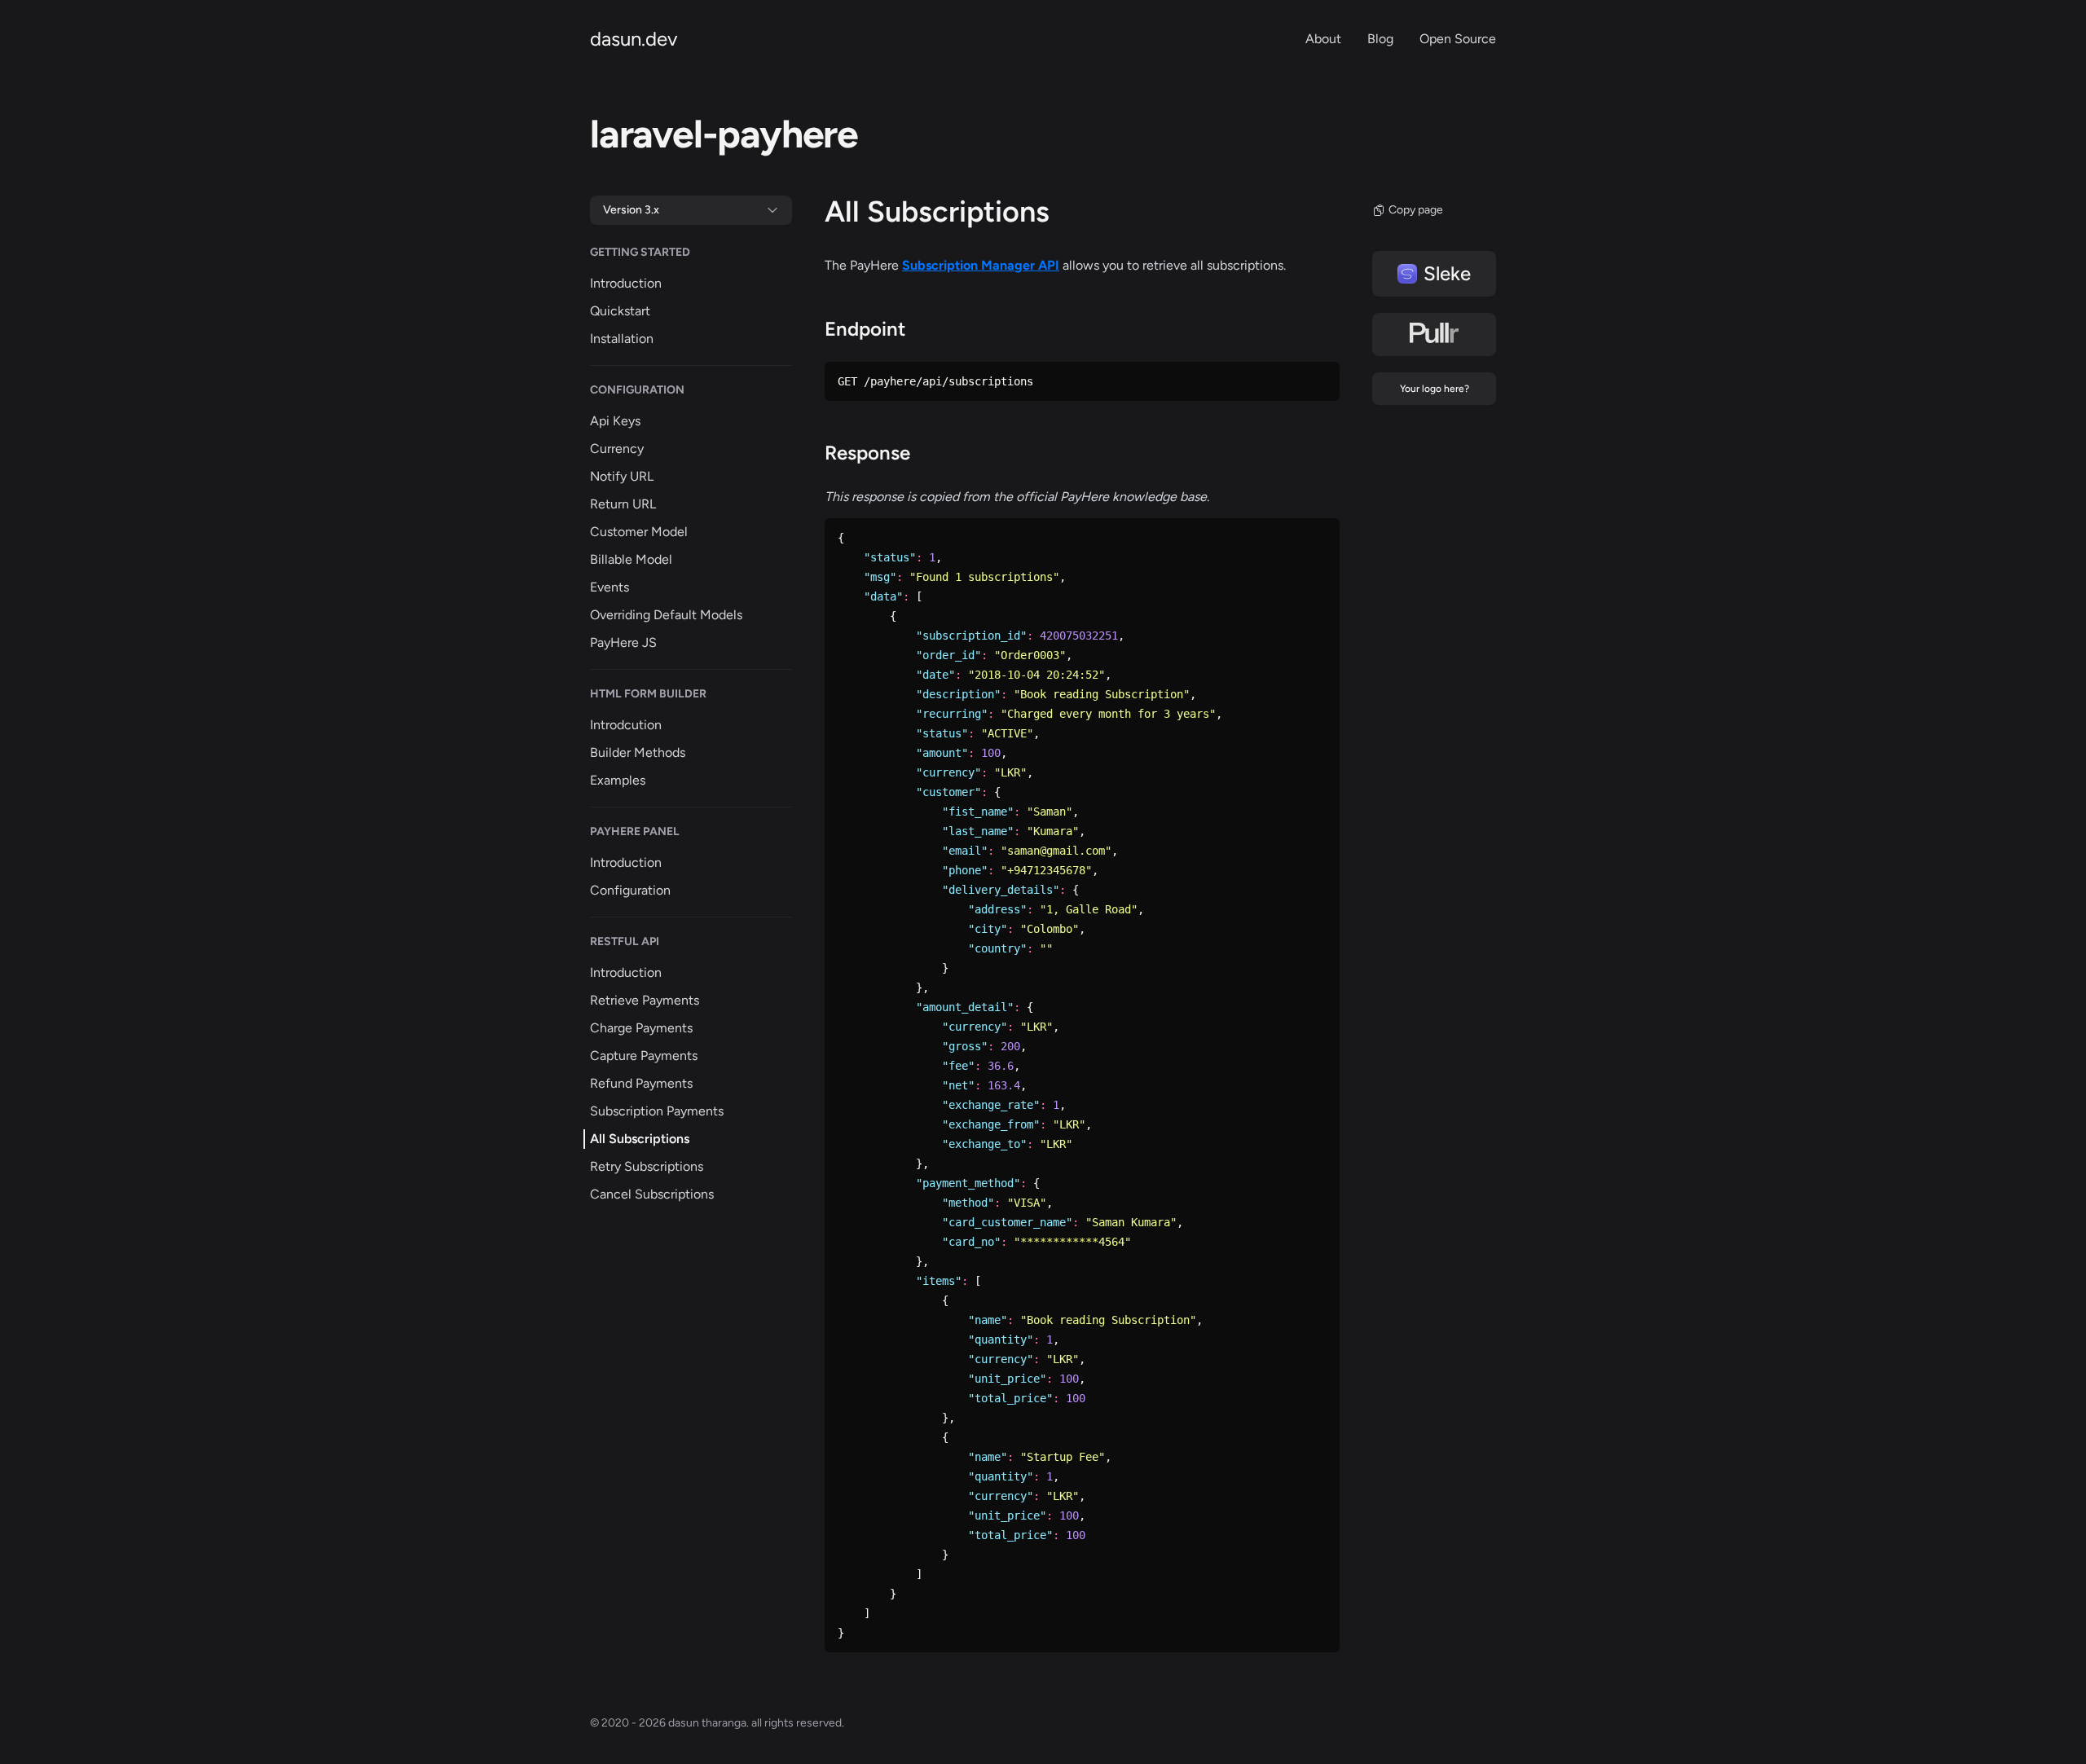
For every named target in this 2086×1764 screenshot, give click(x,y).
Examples (618, 780)
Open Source (1458, 39)
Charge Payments (641, 1028)
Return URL (623, 504)
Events (610, 587)
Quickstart (620, 311)
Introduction (626, 283)
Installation (622, 339)
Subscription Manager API (981, 265)
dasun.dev (634, 39)
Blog (1380, 39)
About (1323, 39)
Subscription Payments (657, 1111)
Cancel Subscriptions (652, 1194)
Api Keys (615, 421)
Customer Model (639, 532)
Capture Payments (644, 1056)
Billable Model (631, 559)
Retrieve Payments (645, 1000)
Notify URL (622, 476)
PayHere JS (623, 642)
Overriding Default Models (666, 615)
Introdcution (626, 725)
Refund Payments (641, 1083)
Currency (617, 449)
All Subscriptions (640, 1139)
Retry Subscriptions (647, 1166)
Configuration (630, 890)
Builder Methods (638, 752)
